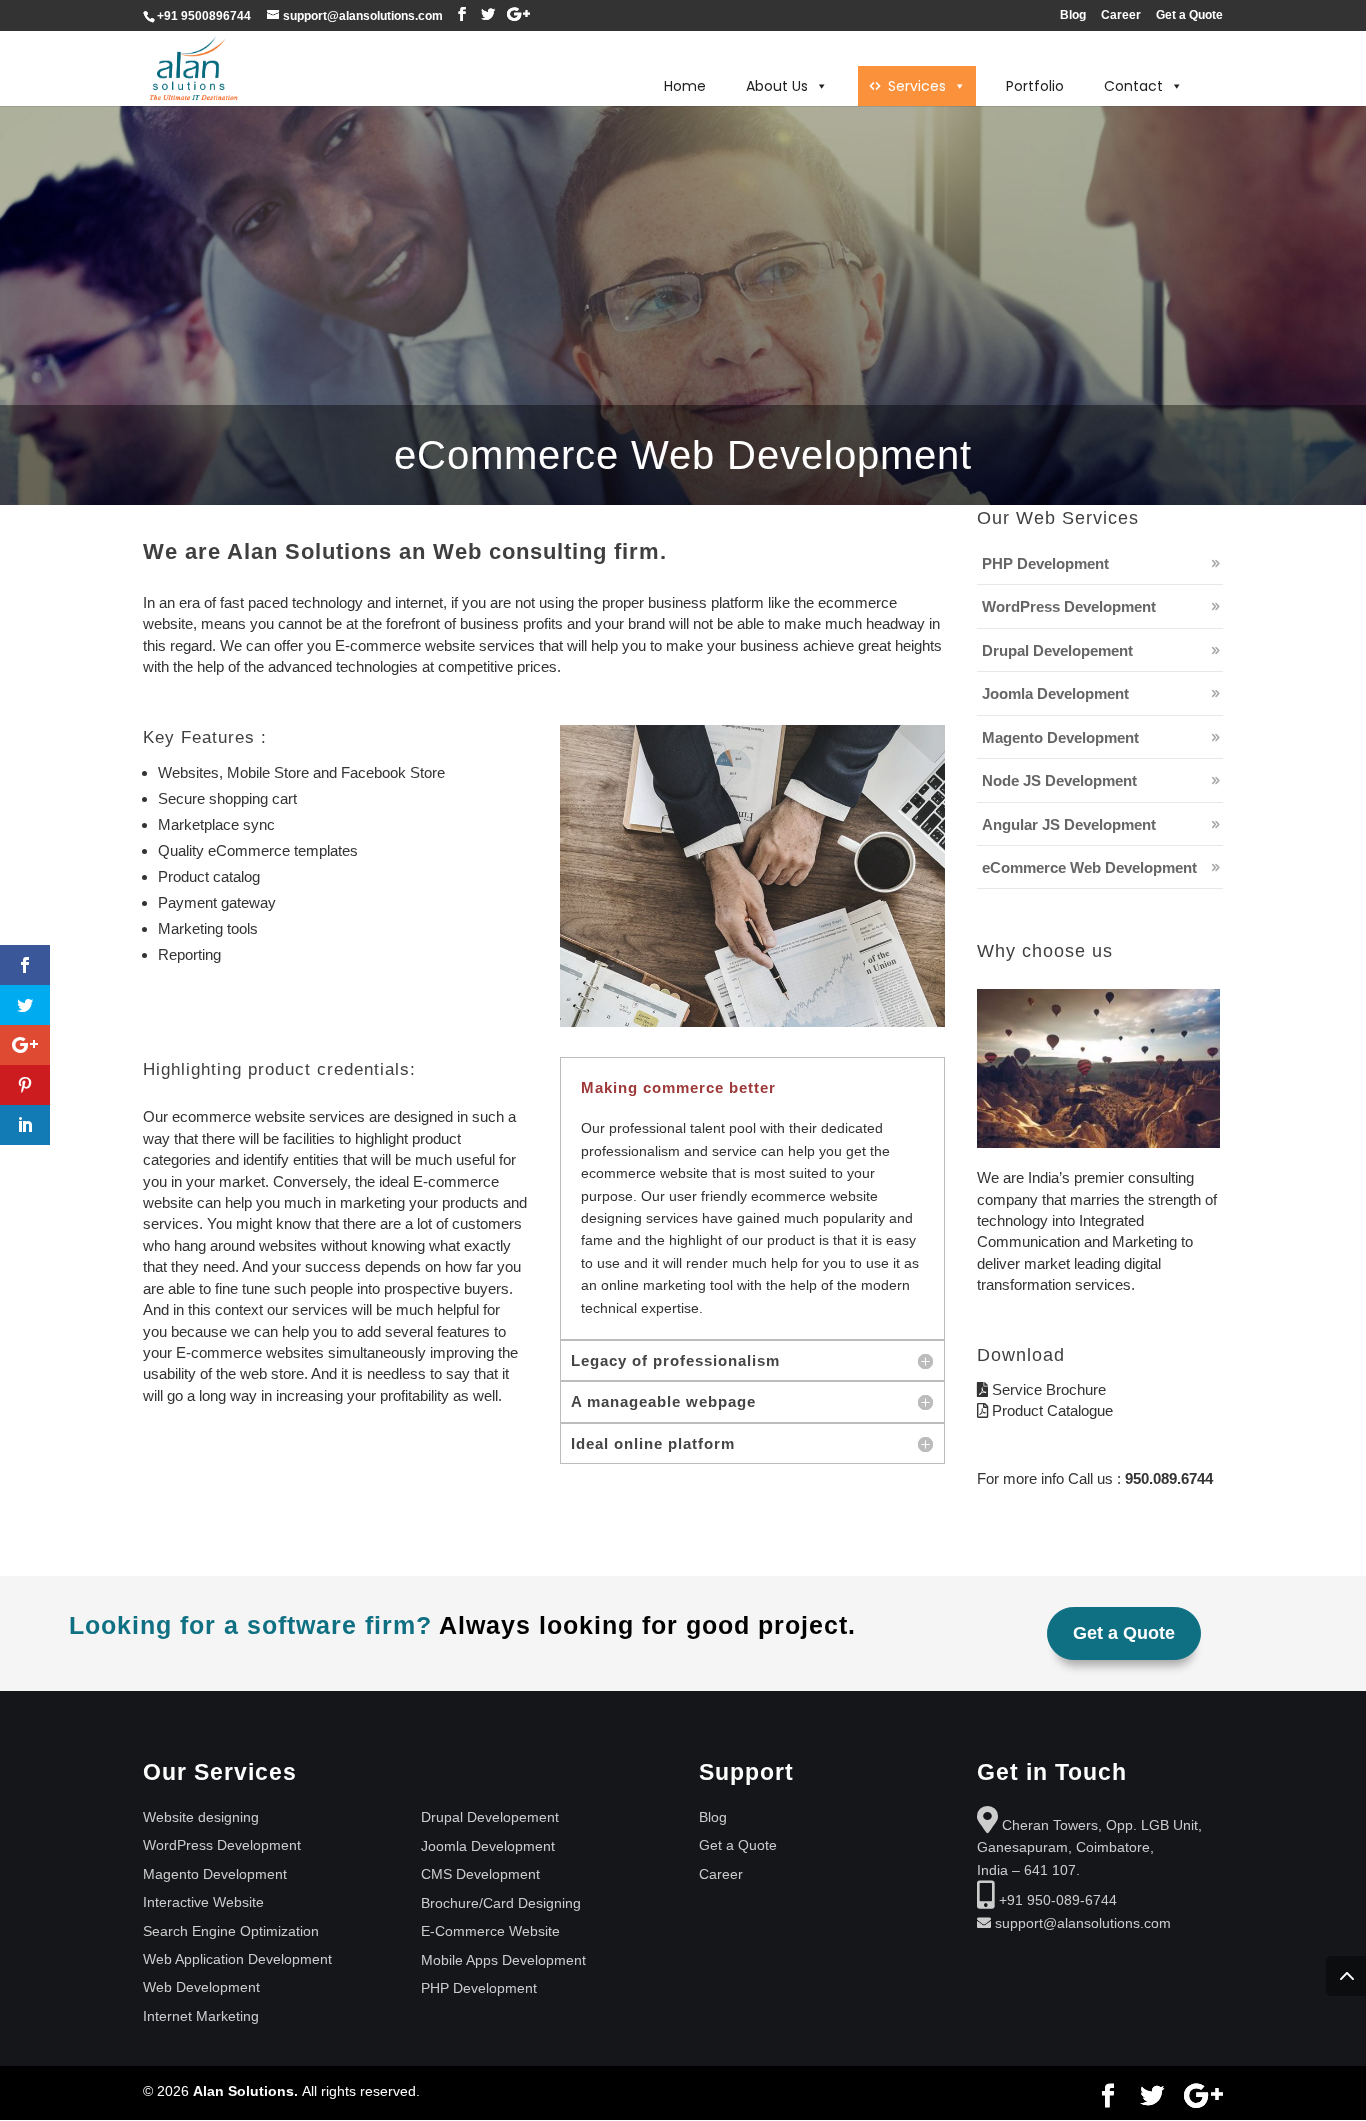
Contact (1133, 86)
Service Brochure (1049, 1389)
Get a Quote (1189, 15)
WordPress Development (1069, 606)
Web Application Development (237, 1959)
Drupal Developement (1057, 650)
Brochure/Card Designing (501, 1903)
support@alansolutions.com (1083, 1923)
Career (1121, 15)
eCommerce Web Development (1089, 867)
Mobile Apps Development (503, 1960)
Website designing (201, 1817)
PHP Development (1045, 563)
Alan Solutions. (247, 2091)
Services (917, 86)
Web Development (201, 1987)
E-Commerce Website (490, 1931)
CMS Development (480, 1874)
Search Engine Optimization (231, 1931)
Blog (1073, 15)
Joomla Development (1055, 693)
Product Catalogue (1050, 1410)
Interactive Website (203, 1902)
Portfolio (1035, 86)
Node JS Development (1059, 780)
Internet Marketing (201, 2016)
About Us (777, 86)
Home (685, 86)
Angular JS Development (1069, 824)
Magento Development (1060, 737)
